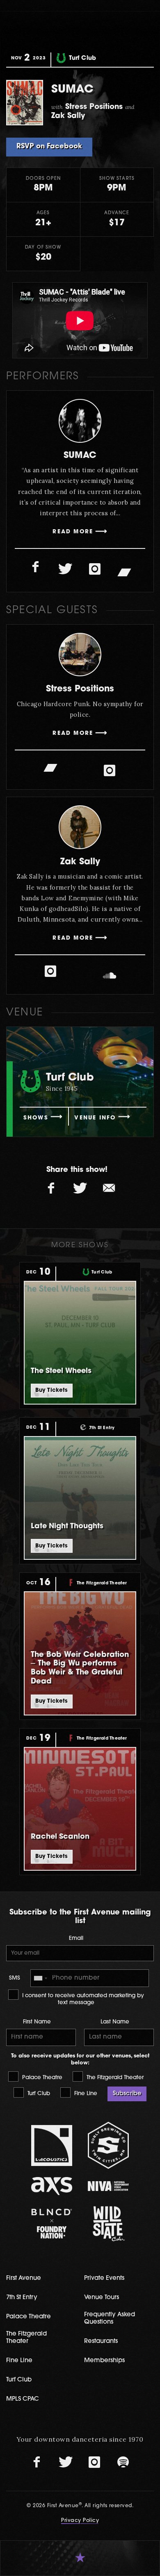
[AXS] (52, 2186)
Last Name (115, 2022)
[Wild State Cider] (108, 2224)
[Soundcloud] (110, 976)
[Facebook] (36, 567)
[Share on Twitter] (80, 1189)
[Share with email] (109, 1189)
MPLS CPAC (23, 2399)
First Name (37, 2022)
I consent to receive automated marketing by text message (82, 1999)
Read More (73, 532)
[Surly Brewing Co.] (108, 2145)
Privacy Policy (80, 2521)
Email (76, 1938)
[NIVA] (108, 2186)
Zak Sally (80, 862)
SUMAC (80, 456)
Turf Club (38, 2094)
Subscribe (127, 2094)
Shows (36, 1118)
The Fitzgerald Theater (114, 2078)
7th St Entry (22, 2298)
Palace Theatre (41, 2078)
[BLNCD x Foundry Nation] (52, 2224)
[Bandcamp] (124, 571)
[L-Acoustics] (52, 2146)
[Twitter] (65, 569)
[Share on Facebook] (51, 1189)
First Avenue (24, 2278)
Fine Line (85, 2094)
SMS (15, 1978)
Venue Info (95, 1118)
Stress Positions (80, 689)
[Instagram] (95, 569)
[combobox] (40, 1978)
